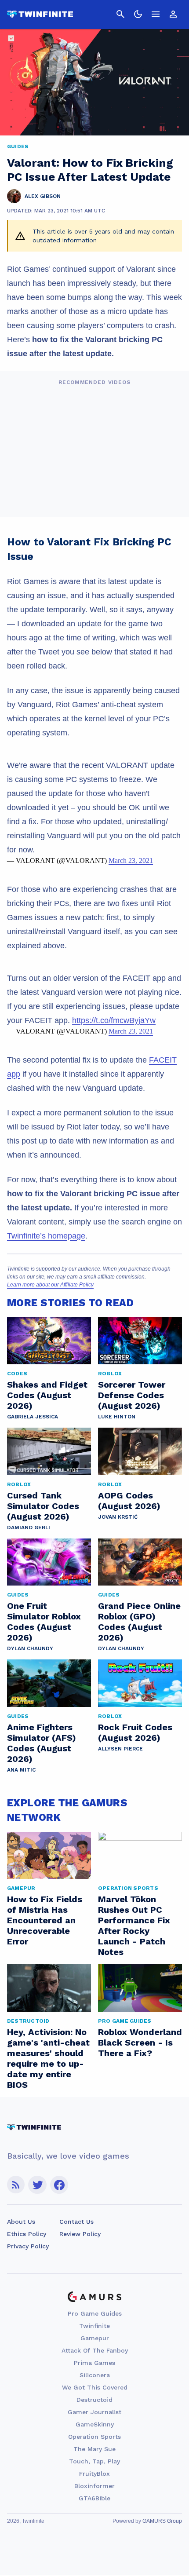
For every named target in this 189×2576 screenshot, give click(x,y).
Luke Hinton (117, 1417)
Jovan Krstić (118, 1517)
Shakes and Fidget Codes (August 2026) (47, 1395)
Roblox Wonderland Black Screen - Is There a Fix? (140, 2043)
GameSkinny (95, 2424)
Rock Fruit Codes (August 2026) (135, 1732)
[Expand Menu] (156, 14)
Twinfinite (94, 2326)
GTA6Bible (94, 2498)
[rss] (16, 2185)
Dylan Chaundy (30, 1648)
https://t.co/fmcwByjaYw (114, 1020)
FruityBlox (94, 2474)
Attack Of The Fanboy (95, 2350)
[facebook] (59, 2185)
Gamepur (95, 2338)
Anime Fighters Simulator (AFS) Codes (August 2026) (42, 1743)
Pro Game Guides (95, 2313)
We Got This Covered (95, 2387)
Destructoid (94, 2400)
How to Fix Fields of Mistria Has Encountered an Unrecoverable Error (45, 1920)
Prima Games (94, 2363)
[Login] (173, 14)
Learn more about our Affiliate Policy (50, 1285)
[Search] (120, 14)
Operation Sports (94, 2437)
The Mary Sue (94, 2449)
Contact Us (76, 2222)
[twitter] (37, 2185)
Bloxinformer (94, 2486)
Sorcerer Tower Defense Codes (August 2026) (132, 1395)
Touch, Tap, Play (94, 2461)
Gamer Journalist (94, 2412)
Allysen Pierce (120, 1749)
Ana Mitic (21, 1770)
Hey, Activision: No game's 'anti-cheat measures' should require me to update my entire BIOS (48, 2058)
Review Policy (80, 2234)
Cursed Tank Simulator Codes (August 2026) (43, 1506)
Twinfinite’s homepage (46, 1236)
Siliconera (95, 2375)
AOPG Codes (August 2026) (129, 1501)
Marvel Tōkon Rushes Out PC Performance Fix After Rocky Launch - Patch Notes (134, 1926)
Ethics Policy (27, 2234)
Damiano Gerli (29, 1527)
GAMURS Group (162, 2521)
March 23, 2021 (131, 860)
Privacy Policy (28, 2246)
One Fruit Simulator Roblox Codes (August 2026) (44, 1622)
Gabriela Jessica (33, 1417)
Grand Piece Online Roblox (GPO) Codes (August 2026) (139, 1622)
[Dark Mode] (138, 14)
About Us (21, 2222)
